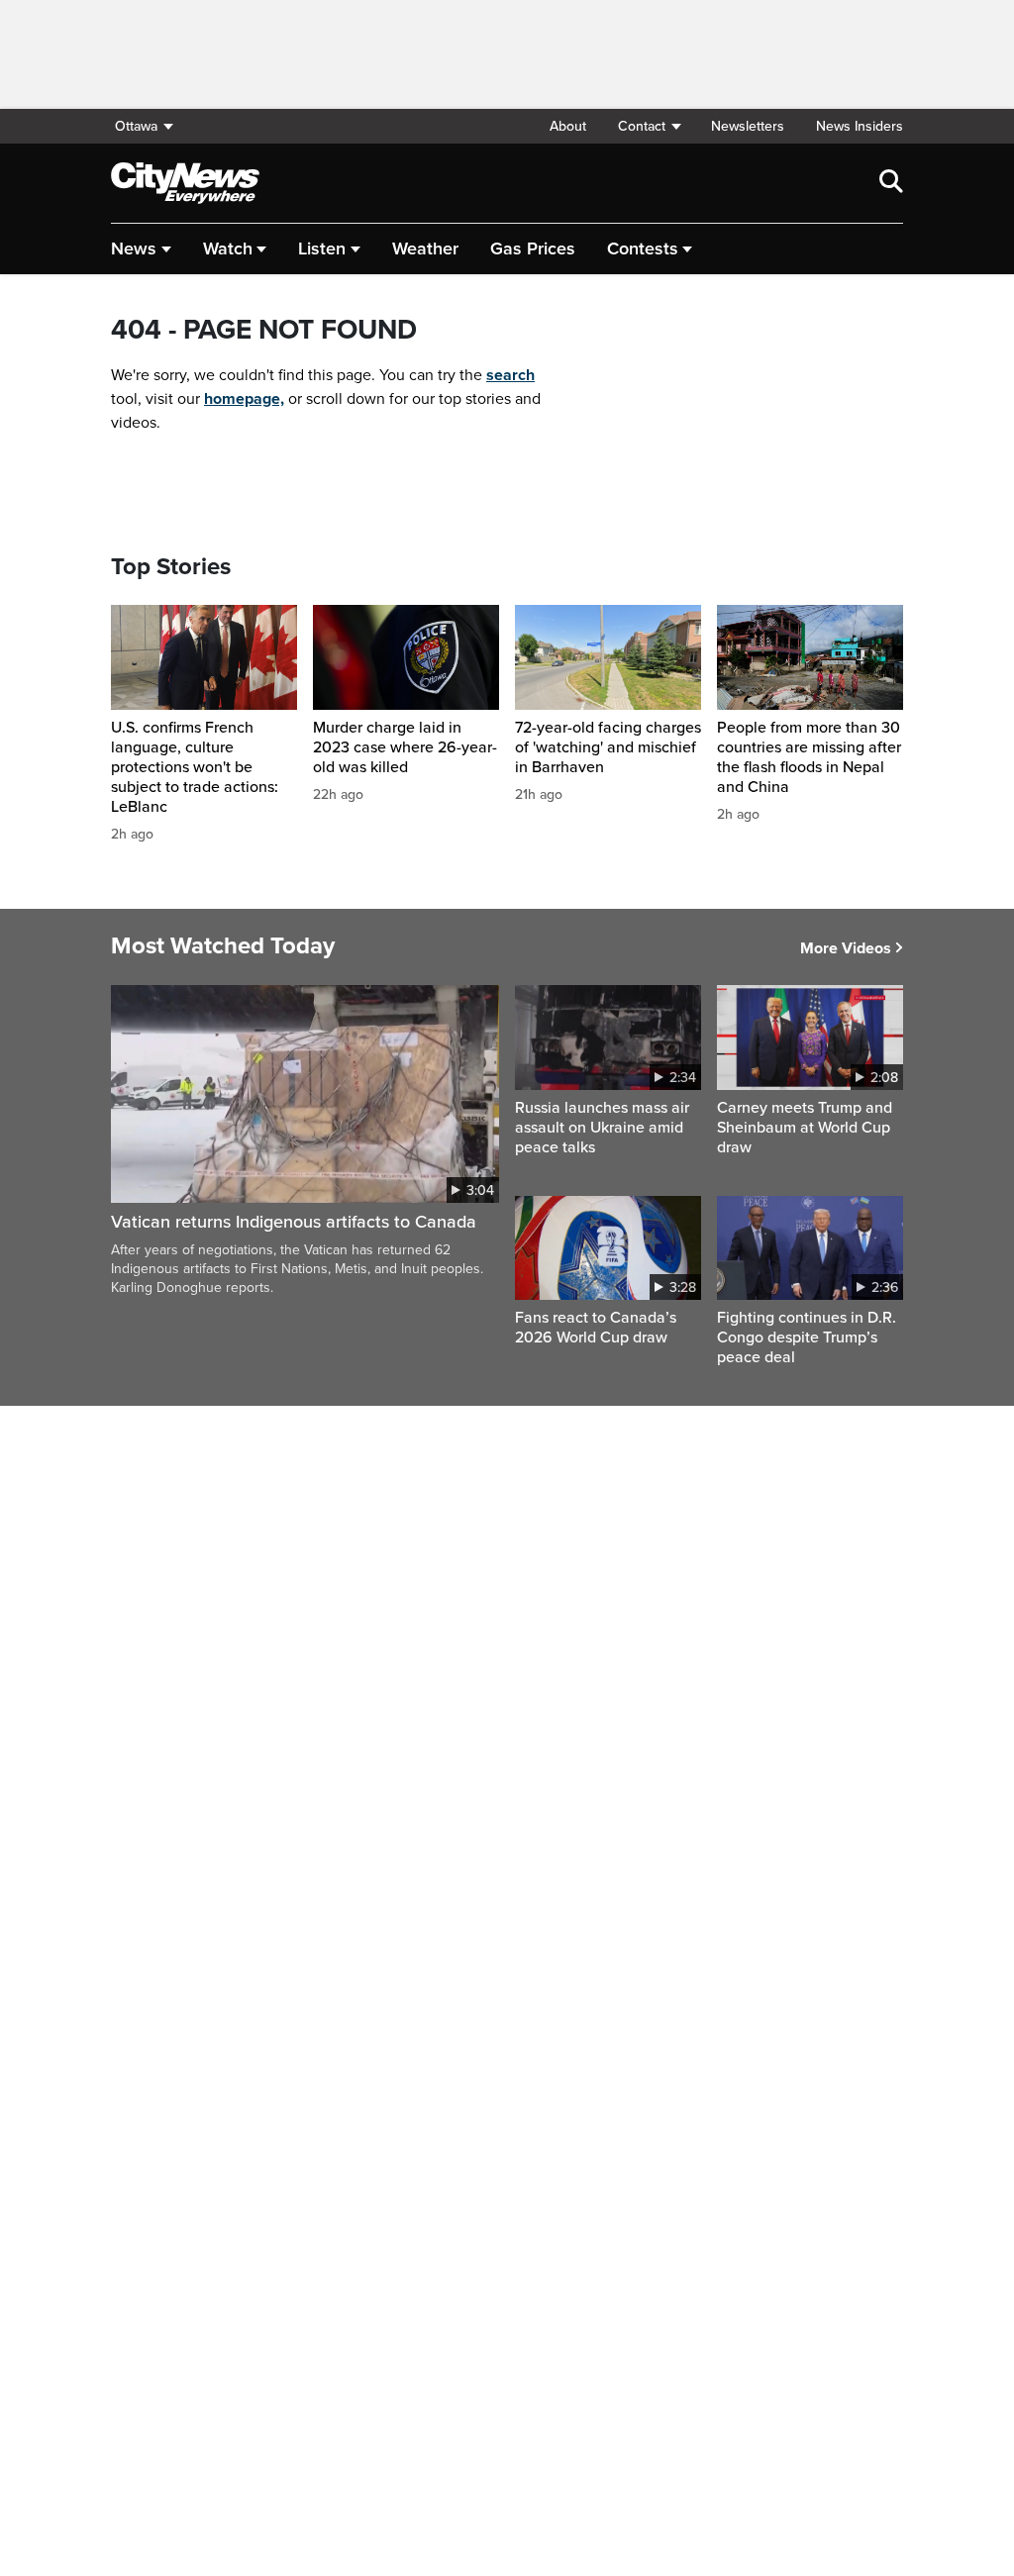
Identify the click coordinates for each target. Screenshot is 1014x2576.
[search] (891, 183)
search (510, 375)
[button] (649, 126)
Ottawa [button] (136, 126)
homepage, (244, 399)
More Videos (846, 948)
